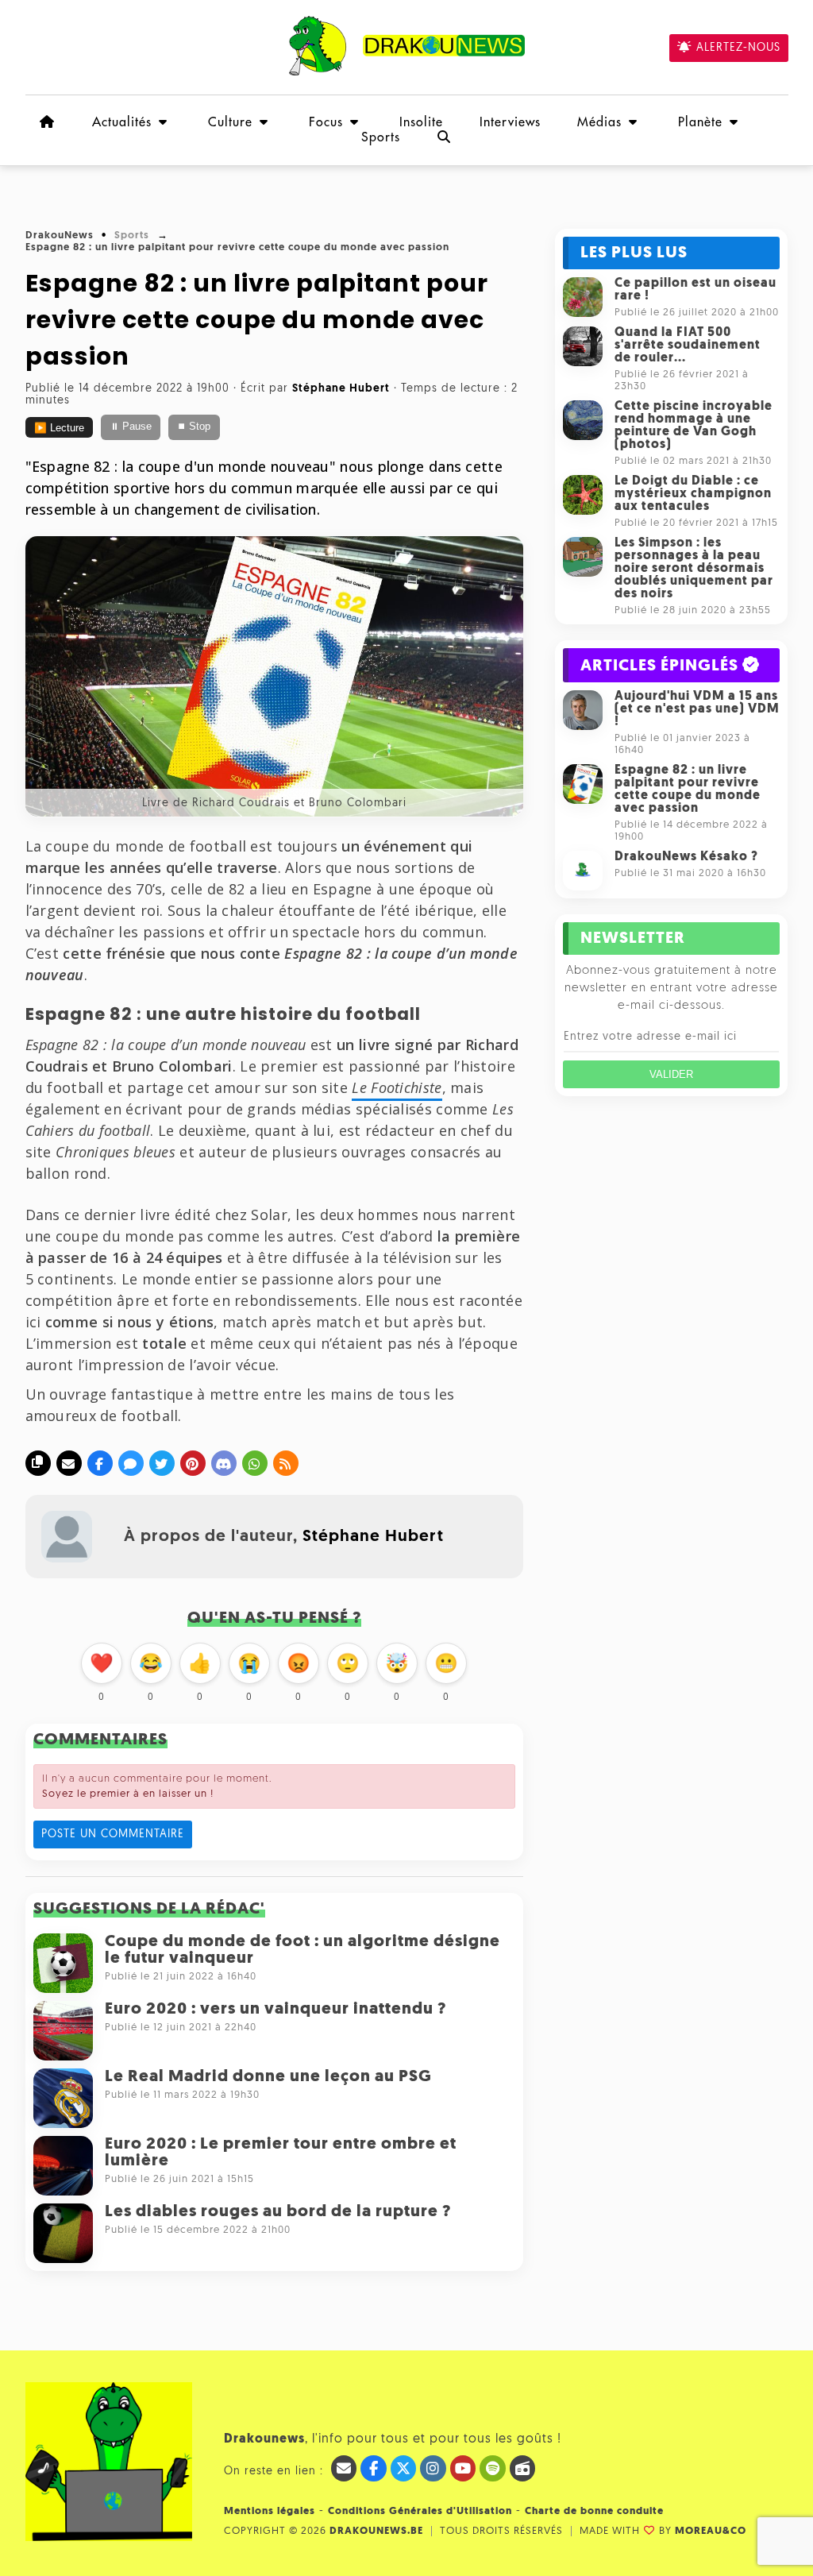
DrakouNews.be (376, 2531)
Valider (671, 1074)
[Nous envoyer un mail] (344, 2468)
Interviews (510, 122)
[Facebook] (100, 1463)
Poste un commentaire (113, 1834)
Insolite (421, 122)
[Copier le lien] (38, 1463)
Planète (700, 122)
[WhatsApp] (255, 1463)
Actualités (122, 122)
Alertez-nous (738, 48)
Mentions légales (270, 2511)
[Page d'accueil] (48, 122)
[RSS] (286, 1463)
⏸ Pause (131, 427)
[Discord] (224, 1463)
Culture (230, 122)
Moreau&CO (711, 2531)
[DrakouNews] (407, 73)
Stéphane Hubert (373, 1537)
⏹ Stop (194, 427)
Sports (381, 137)
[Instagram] (433, 2468)
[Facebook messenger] (131, 1463)
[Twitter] (162, 1463)
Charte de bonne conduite (594, 2511)
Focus (326, 122)
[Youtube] (463, 2468)
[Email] (69, 1463)
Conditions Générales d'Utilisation (420, 2511)
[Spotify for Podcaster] (493, 2468)
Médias (599, 122)
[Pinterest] (193, 1463)
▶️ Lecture (59, 428)
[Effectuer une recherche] (445, 137)
